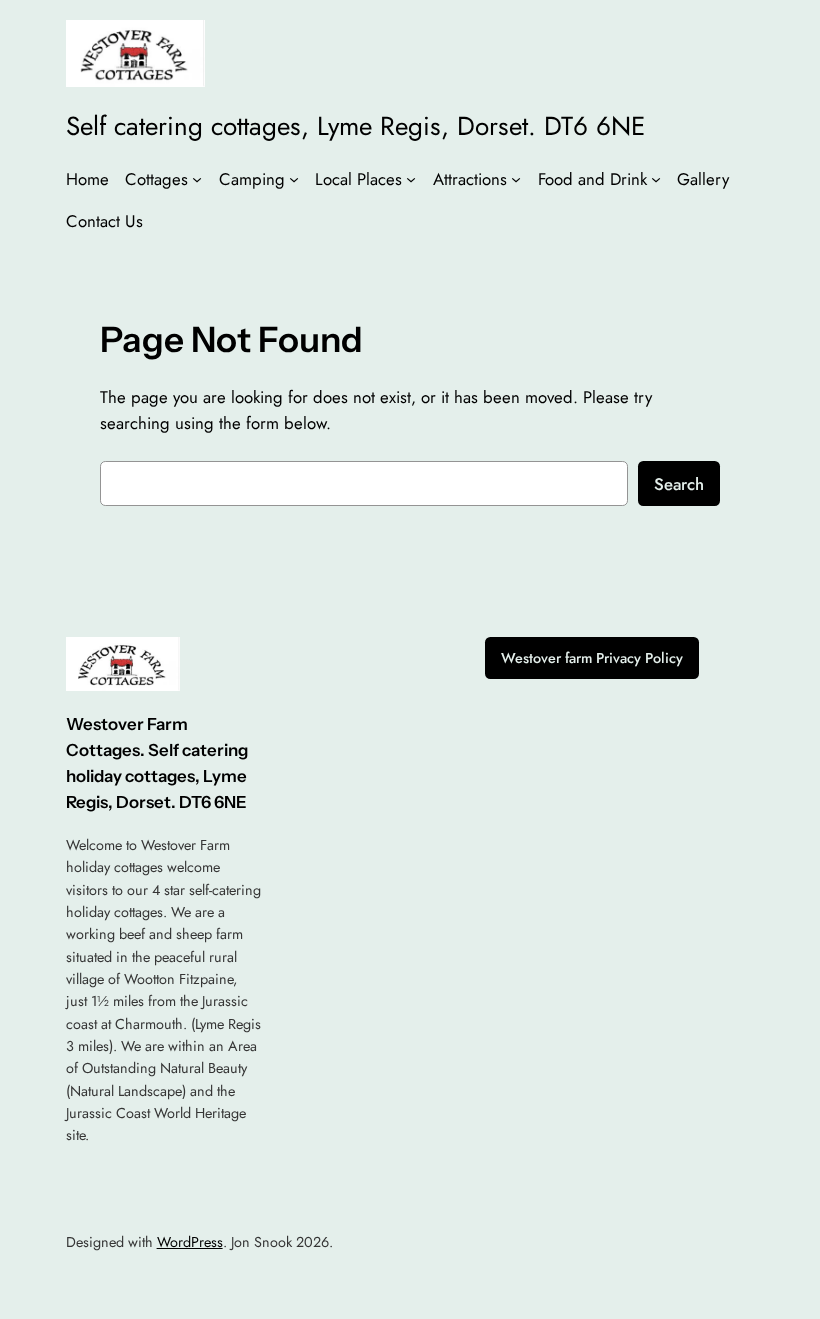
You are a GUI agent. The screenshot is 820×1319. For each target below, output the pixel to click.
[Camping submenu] (294, 178)
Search (679, 484)
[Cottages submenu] (197, 178)
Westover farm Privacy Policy (592, 658)
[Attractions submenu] (516, 178)
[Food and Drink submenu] (656, 178)
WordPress (190, 1242)
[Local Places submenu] (411, 178)
